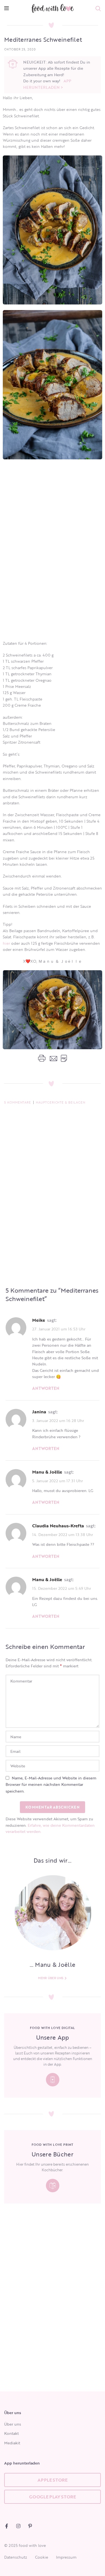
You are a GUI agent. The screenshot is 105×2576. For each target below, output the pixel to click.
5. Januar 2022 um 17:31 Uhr (58, 1480)
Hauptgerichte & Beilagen (60, 1102)
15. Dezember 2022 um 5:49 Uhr (62, 1588)
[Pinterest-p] (30, 2526)
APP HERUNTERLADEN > (47, 84)
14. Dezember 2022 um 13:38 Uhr (63, 1534)
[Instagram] (18, 2526)
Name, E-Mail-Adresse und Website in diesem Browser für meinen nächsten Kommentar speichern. (51, 1784)
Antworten (46, 1388)
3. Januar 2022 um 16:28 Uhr (58, 1420)
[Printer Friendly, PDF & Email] (52, 1058)
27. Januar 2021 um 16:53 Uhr (59, 1329)
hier (6, 943)
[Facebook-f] (7, 2526)
